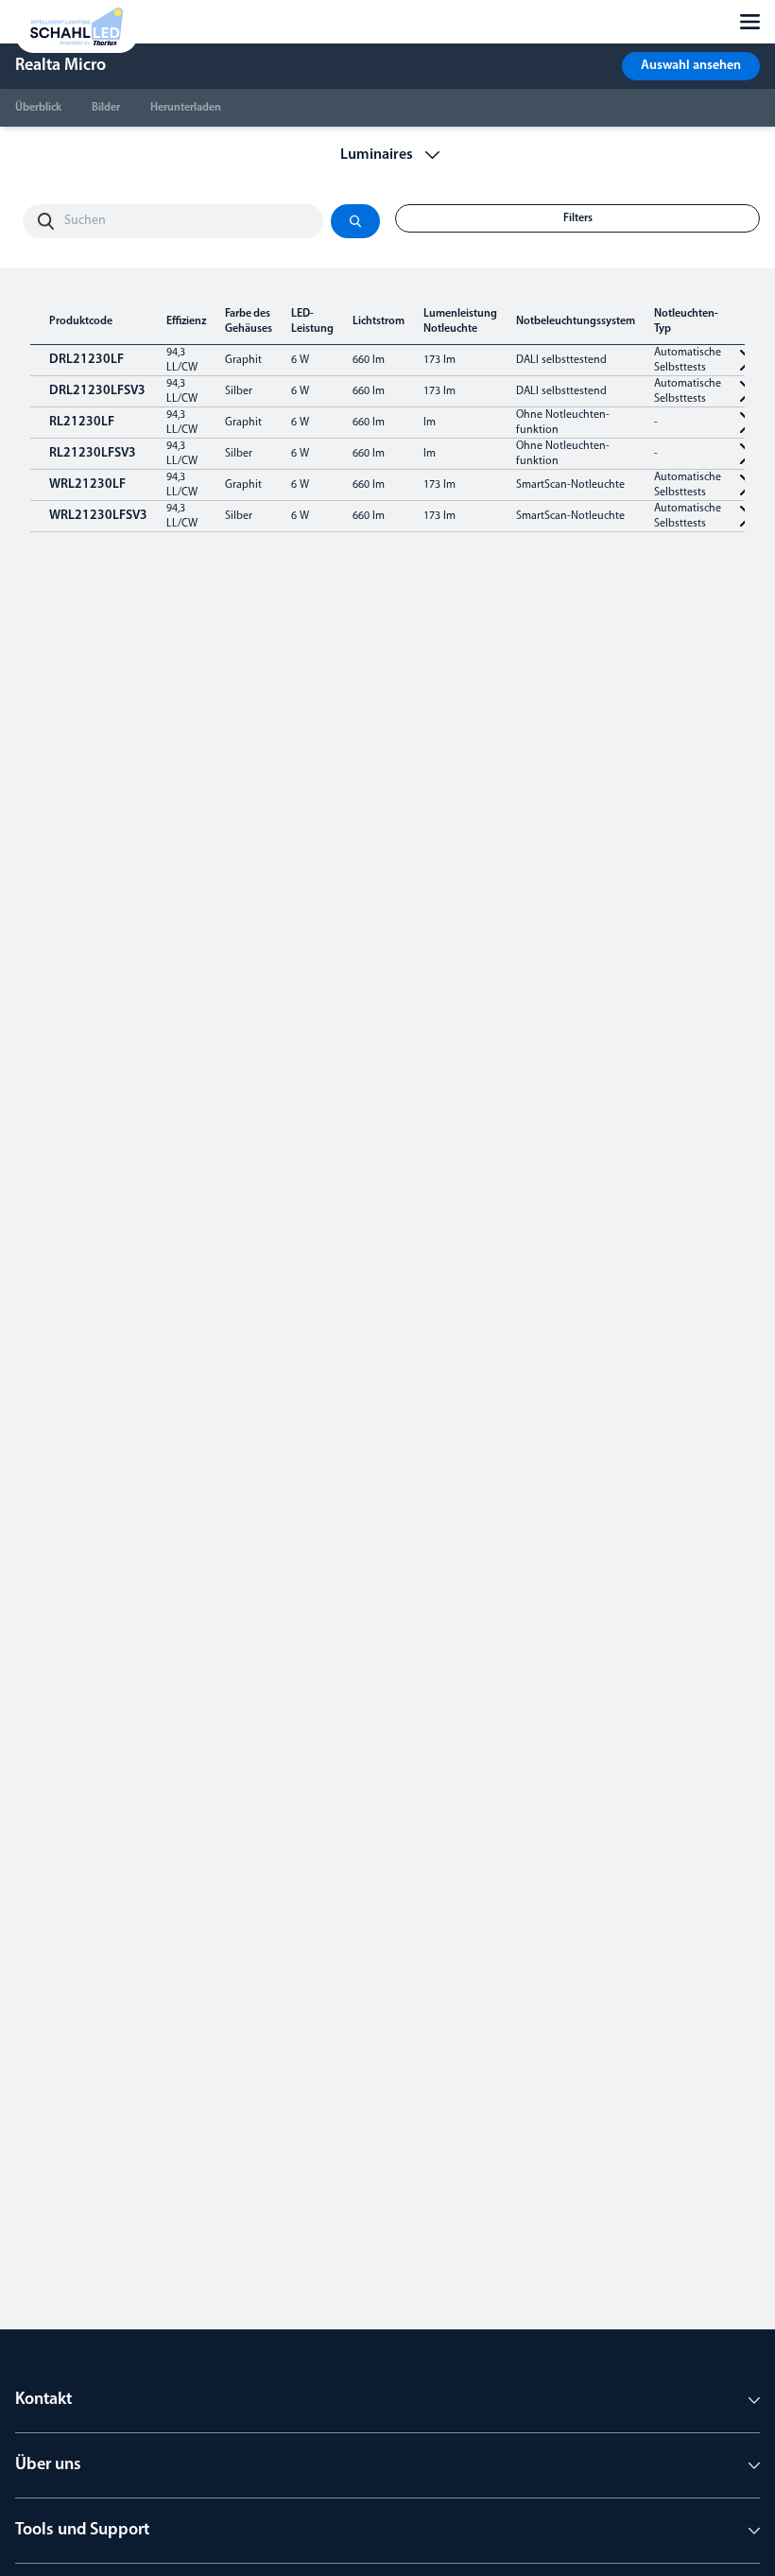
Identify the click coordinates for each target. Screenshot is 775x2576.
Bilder (106, 108)
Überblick (38, 108)
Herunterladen (186, 108)
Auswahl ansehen (691, 66)
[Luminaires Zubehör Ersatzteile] (388, 155)
